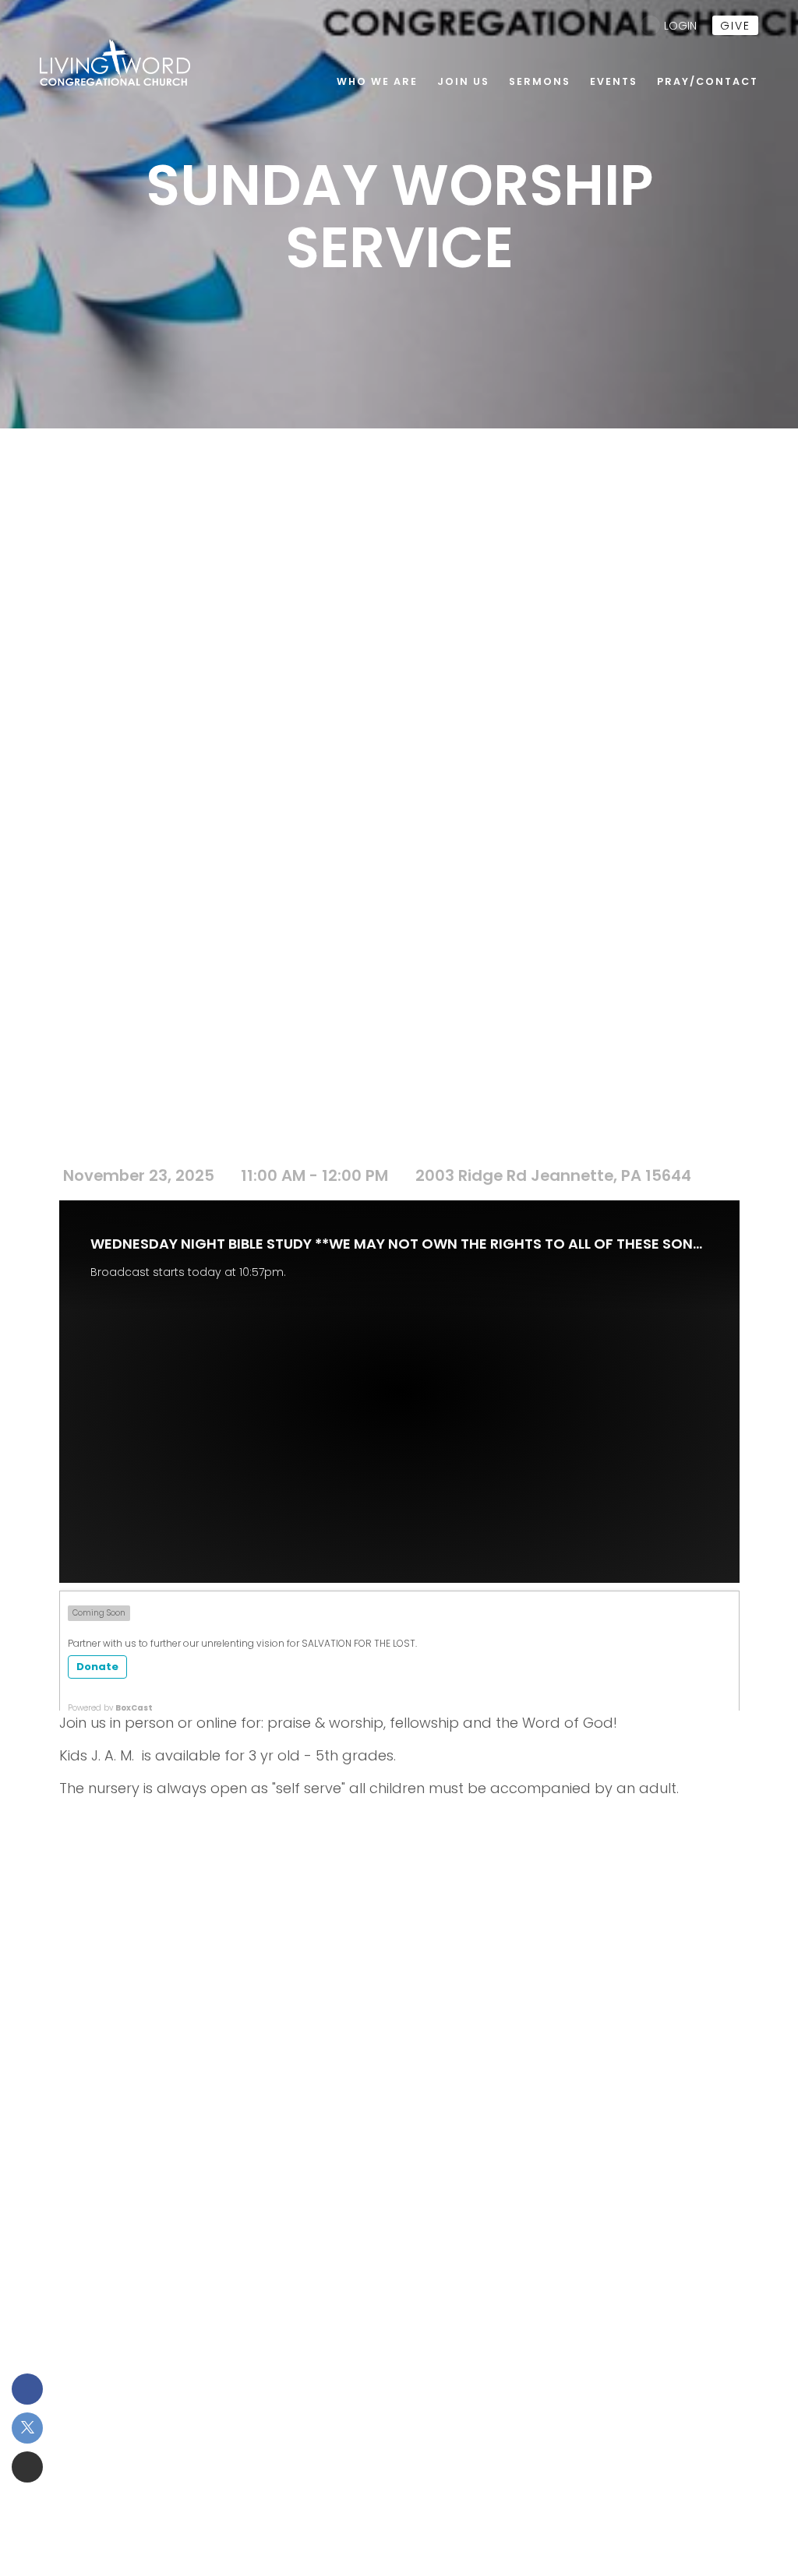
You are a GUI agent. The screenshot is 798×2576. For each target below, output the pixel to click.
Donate (97, 1667)
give (735, 26)
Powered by (110, 1708)
